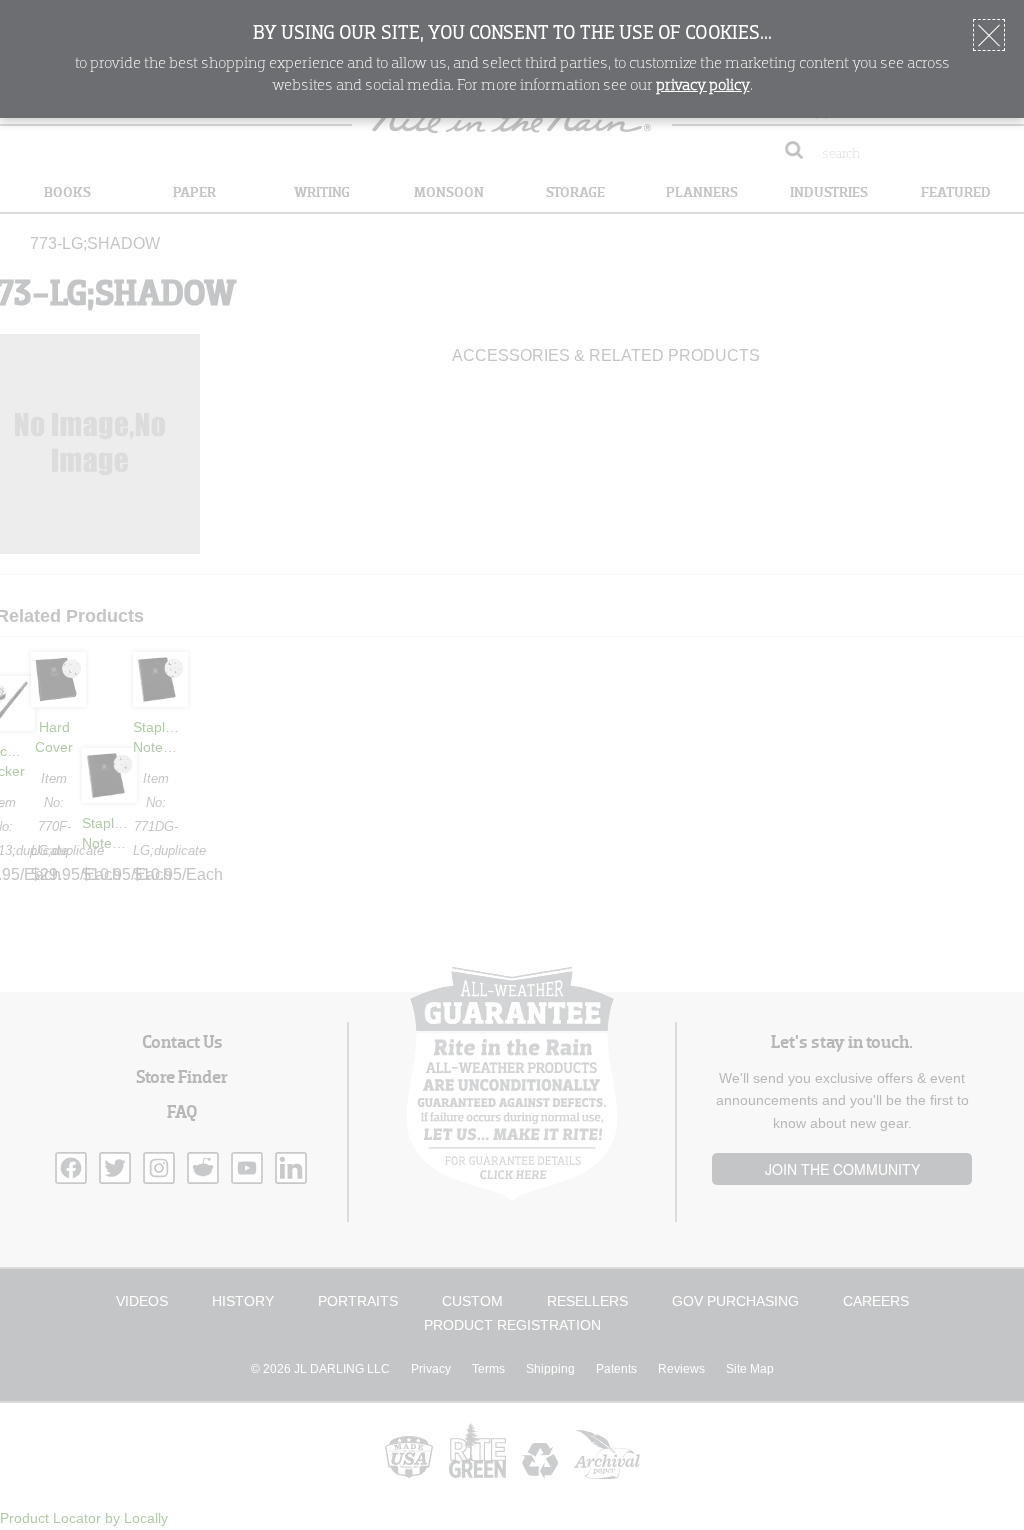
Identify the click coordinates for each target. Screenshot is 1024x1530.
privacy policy (703, 86)
